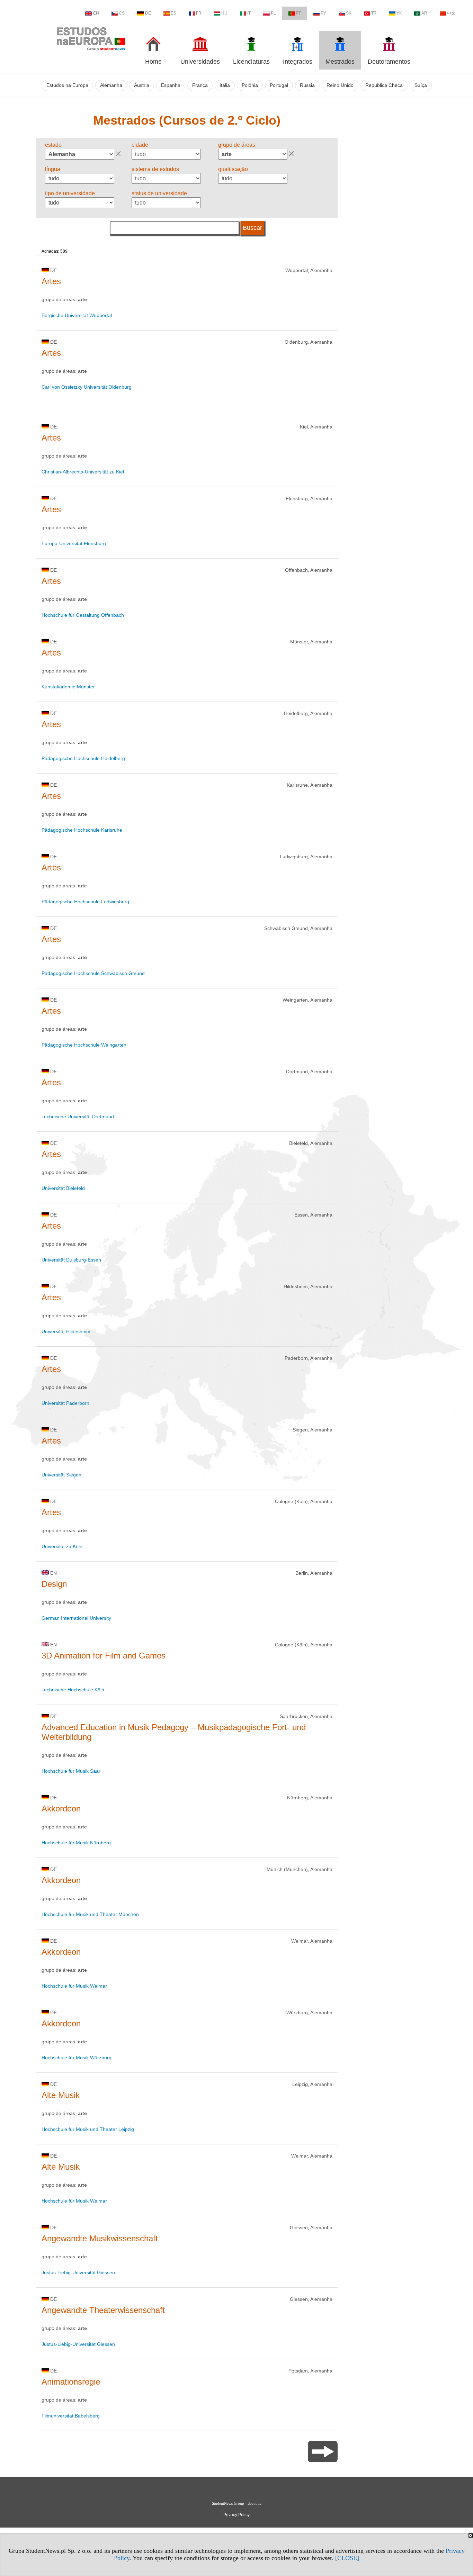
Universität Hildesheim (66, 1331)
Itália (225, 85)
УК (399, 13)
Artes (51, 281)
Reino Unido (340, 85)
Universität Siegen (61, 1475)
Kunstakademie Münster (68, 687)
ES (173, 13)
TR (374, 13)
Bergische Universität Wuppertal (77, 315)
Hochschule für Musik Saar (71, 1771)
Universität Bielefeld (63, 1188)
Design (54, 1584)
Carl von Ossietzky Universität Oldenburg (87, 387)
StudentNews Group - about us (237, 2503)
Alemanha (111, 85)
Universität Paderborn (65, 1403)
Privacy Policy (237, 2515)
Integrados (298, 62)
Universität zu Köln (62, 1546)
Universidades (200, 62)
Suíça (421, 85)
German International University (76, 1618)
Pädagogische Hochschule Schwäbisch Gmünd (93, 973)
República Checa (384, 85)
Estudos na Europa (67, 85)
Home (153, 62)
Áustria (142, 85)
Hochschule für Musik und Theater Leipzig (88, 2129)
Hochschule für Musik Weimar (74, 1986)
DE (148, 13)
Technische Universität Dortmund (78, 1117)
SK (349, 13)
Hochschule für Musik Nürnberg (76, 1843)
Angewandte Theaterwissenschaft (103, 2310)
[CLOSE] (347, 2558)
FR (199, 13)
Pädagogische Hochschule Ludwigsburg (85, 902)
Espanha (171, 85)
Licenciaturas (251, 62)
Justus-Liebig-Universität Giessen (78, 2272)
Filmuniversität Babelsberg (71, 2416)
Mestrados (340, 62)
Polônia (250, 85)
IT (249, 13)
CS (122, 13)
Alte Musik (61, 2095)
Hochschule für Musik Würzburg (77, 2058)
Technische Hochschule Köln (73, 1690)
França (200, 85)
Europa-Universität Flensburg (74, 543)
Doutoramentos (389, 62)
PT (298, 13)
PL (273, 13)
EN (96, 13)
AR (424, 13)
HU (224, 13)
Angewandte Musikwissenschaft (100, 2238)
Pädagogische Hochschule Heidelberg (83, 758)
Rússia (307, 85)
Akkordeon (61, 1809)
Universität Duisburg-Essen (71, 1260)
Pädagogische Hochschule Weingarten (84, 1045)
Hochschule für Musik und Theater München (90, 1914)
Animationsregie (71, 2382)
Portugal (279, 85)
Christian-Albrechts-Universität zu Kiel (83, 472)
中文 (451, 13)
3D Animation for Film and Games (104, 1656)
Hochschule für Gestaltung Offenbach (83, 615)
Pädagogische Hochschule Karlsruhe (82, 830)
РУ (323, 13)
